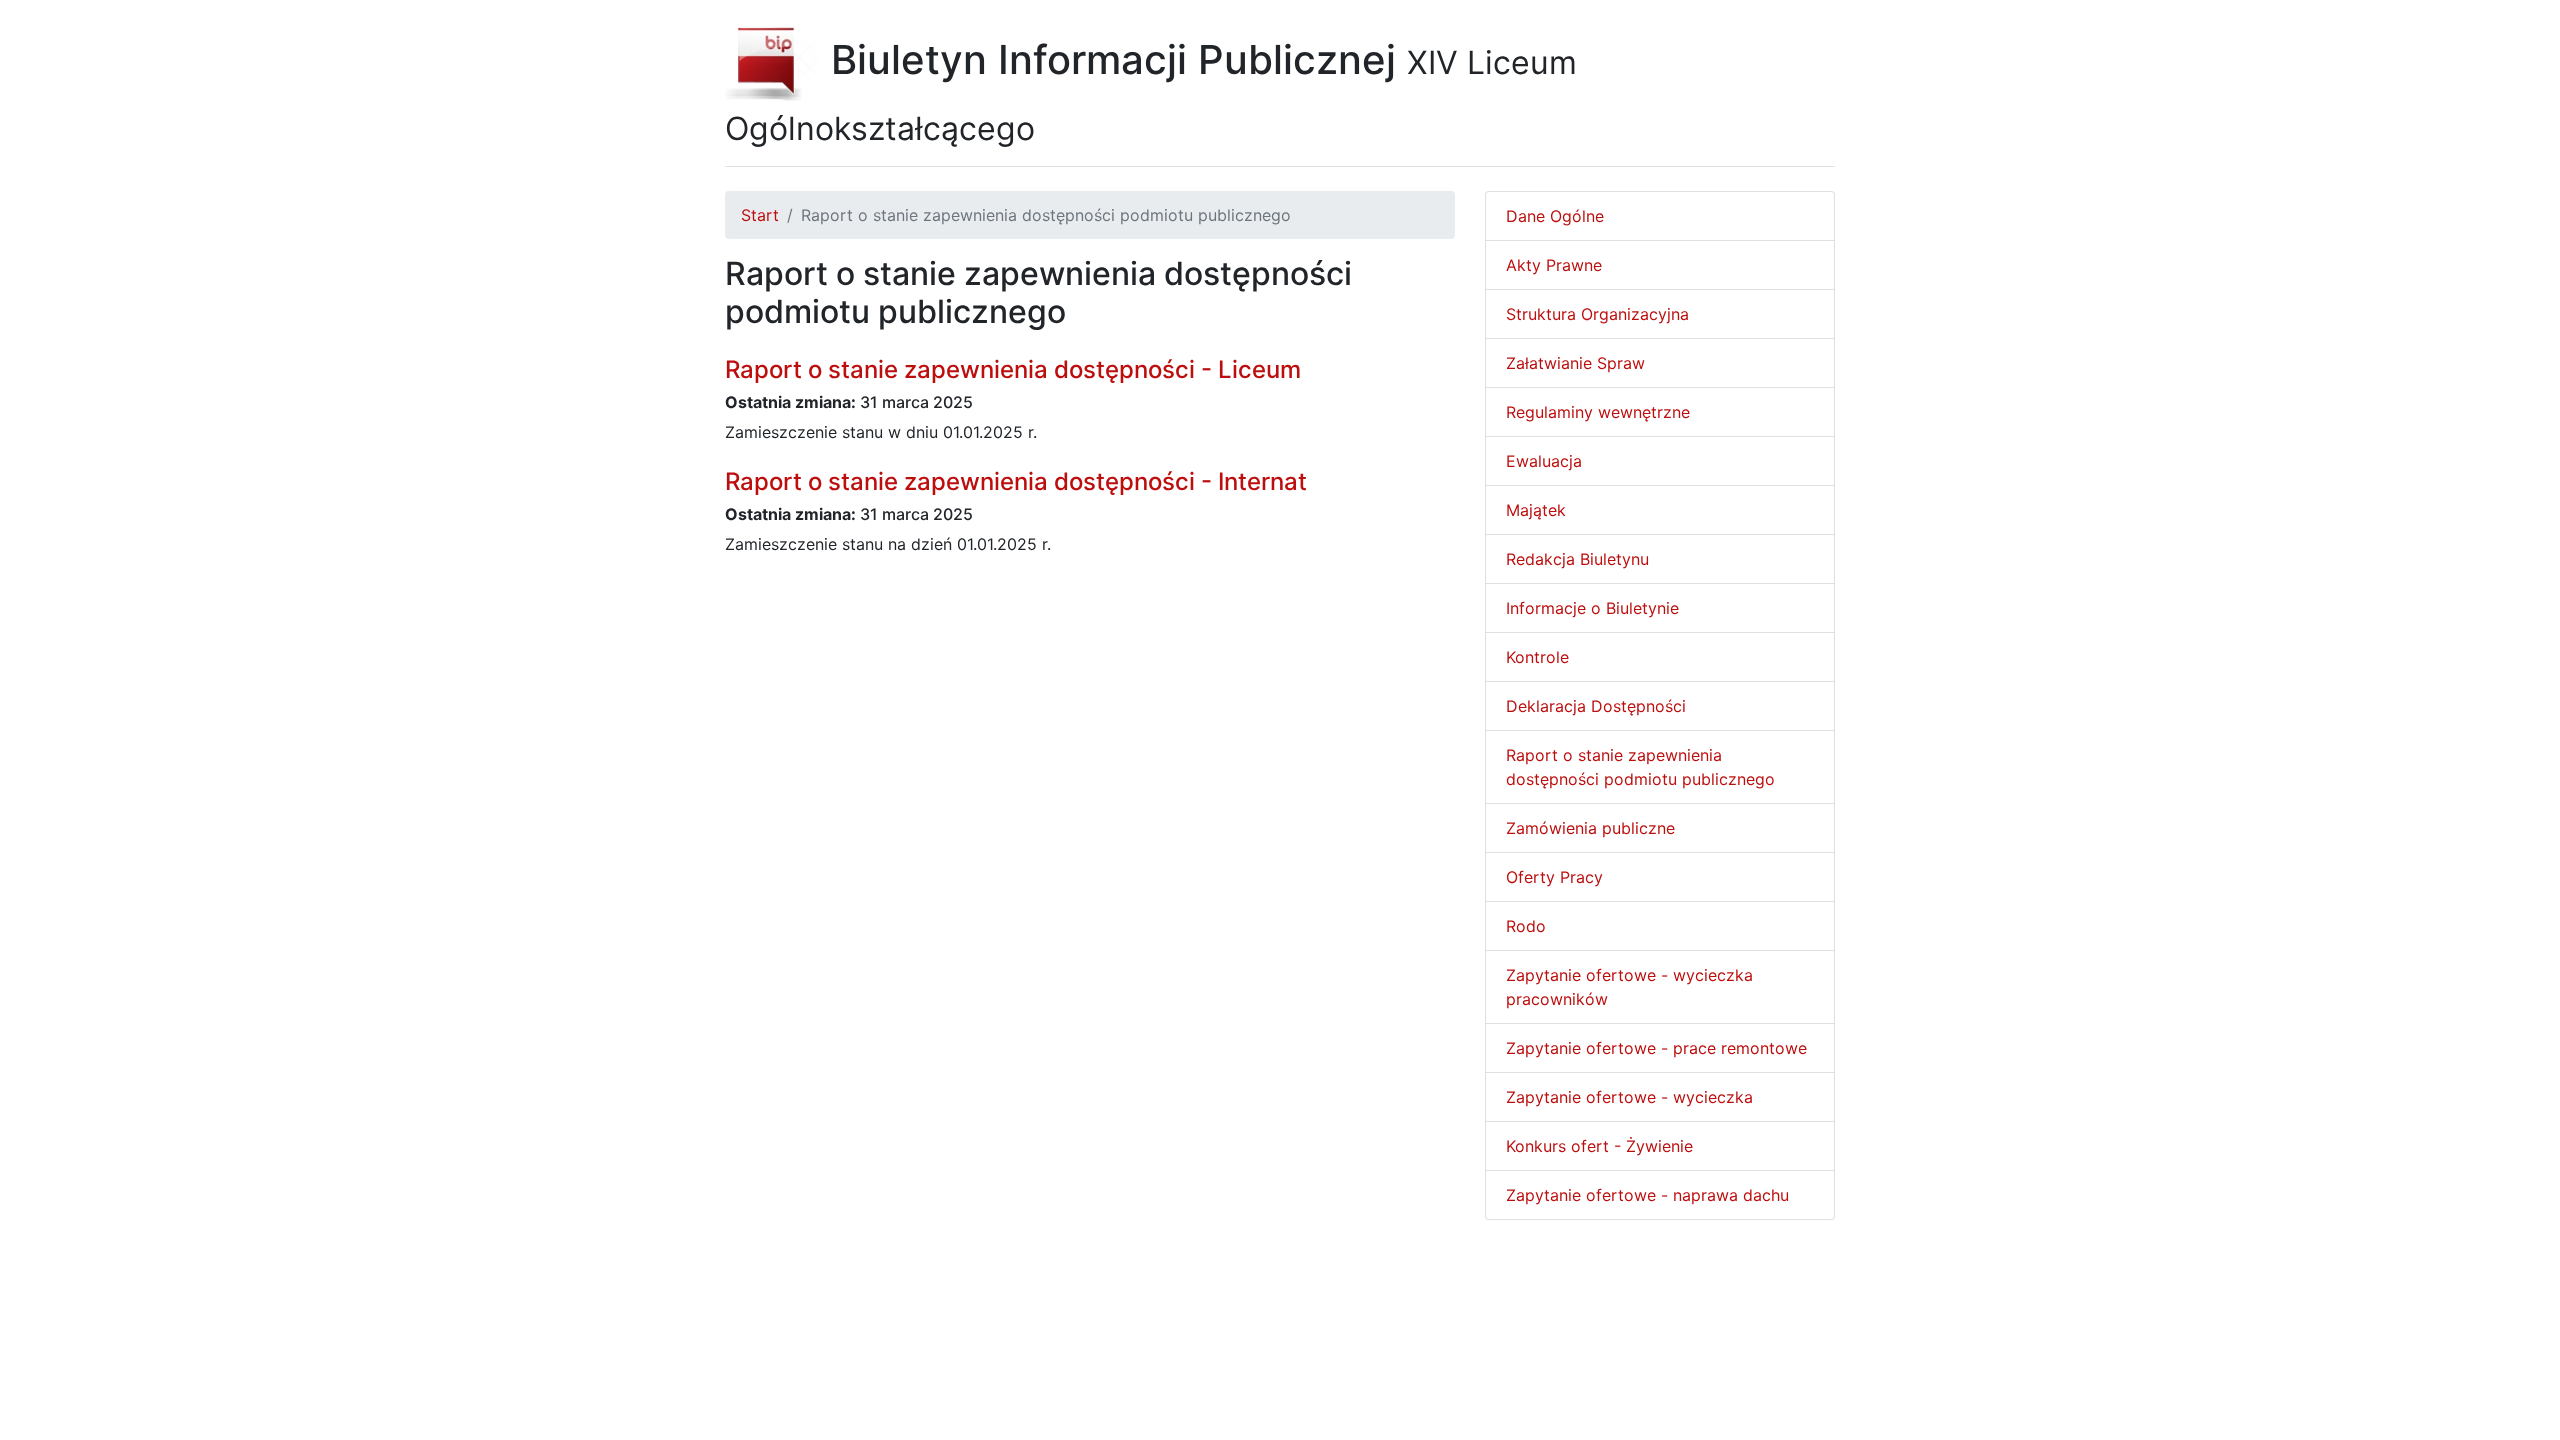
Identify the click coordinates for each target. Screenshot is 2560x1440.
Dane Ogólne (1555, 216)
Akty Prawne (1554, 265)
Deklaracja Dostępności (1596, 706)
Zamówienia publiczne (1590, 828)
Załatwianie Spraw (1575, 363)
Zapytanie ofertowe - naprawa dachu (1647, 1195)
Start (760, 215)
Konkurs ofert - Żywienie (1599, 1146)
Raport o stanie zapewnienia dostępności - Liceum (1013, 369)
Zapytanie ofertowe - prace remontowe (1656, 1048)
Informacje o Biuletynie (1592, 608)
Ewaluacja (1544, 461)
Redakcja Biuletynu (1577, 559)
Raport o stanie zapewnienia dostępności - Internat (1016, 481)
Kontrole (1537, 657)
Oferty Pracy (1554, 877)
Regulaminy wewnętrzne (1598, 412)
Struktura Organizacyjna (1597, 314)
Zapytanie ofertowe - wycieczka (1629, 1097)
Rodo (1526, 926)
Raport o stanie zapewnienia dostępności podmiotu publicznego (1640, 767)
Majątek (1536, 510)
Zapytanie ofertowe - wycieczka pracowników (1629, 987)
